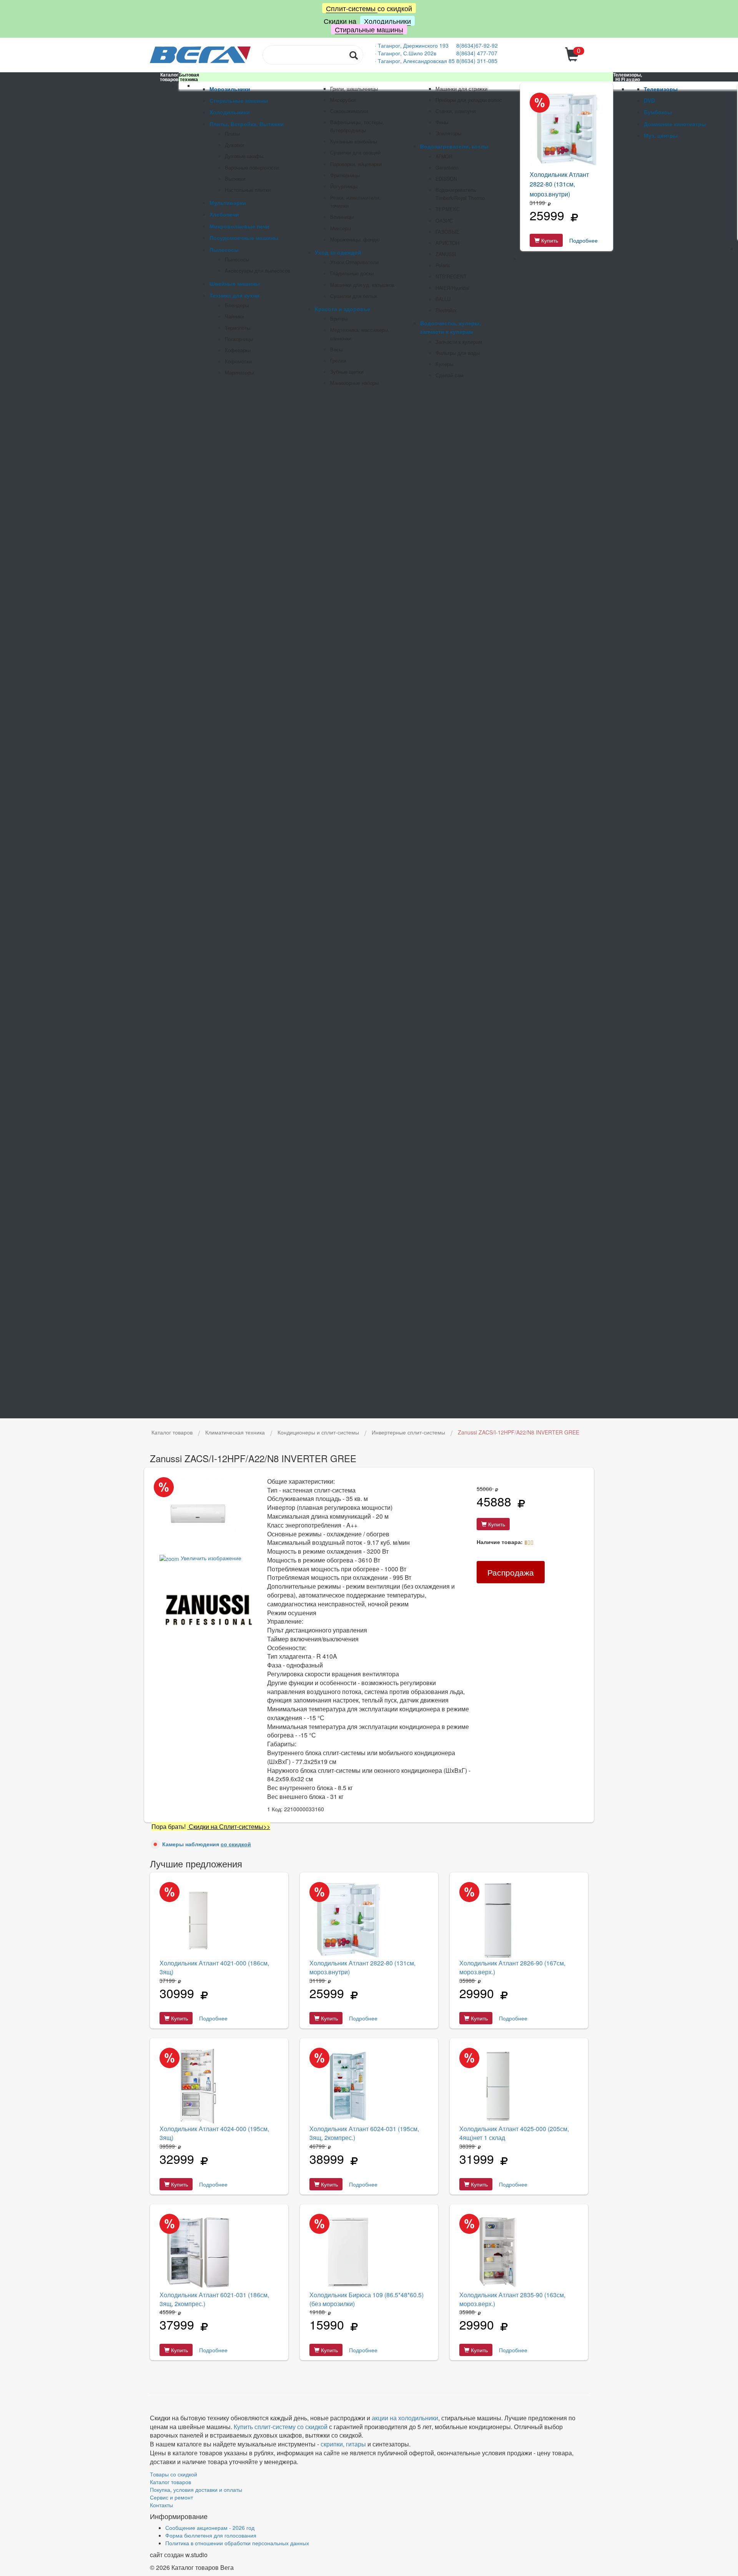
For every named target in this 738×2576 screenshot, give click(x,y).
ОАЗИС (444, 221)
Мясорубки (343, 100)
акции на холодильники (405, 2418)
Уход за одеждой (338, 252)
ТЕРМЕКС (448, 209)
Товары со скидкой (174, 2474)
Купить (549, 240)
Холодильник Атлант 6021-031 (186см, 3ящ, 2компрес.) (214, 2299)
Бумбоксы (658, 112)
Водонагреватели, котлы (454, 146)
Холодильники (387, 21)
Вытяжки (235, 179)
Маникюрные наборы (354, 383)
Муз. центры (661, 135)
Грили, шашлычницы (354, 89)
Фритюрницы (345, 175)
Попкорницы (239, 339)
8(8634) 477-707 (477, 53)
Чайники (234, 316)
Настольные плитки (248, 190)
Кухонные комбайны (354, 141)
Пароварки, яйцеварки (356, 164)
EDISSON (446, 179)
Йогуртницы (344, 186)
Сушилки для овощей (355, 153)
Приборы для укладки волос (469, 100)
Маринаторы (239, 373)
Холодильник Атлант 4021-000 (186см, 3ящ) (214, 1967)
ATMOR (444, 156)
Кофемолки (238, 361)
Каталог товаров (170, 2482)
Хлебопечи (224, 214)
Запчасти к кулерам (459, 342)
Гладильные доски (352, 273)
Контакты (161, 2505)
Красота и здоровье (342, 309)
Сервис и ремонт (171, 2497)
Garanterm (447, 168)
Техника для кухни (234, 295)
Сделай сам (450, 375)
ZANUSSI (446, 254)
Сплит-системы (352, 8)
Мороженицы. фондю (355, 240)
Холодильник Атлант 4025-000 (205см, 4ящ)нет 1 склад (514, 2133)
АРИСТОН (447, 243)
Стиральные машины (369, 29)
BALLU (443, 299)
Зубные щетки (347, 372)
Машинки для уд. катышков (362, 285)
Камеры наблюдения (207, 1844)
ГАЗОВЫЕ (448, 232)
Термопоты (238, 328)
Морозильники (230, 89)
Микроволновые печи (239, 226)
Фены (442, 122)
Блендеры (237, 305)
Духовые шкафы (244, 156)
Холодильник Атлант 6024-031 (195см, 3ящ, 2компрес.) (364, 2133)
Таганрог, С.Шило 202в (407, 53)
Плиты (232, 134)
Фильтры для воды (458, 353)
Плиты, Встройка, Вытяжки (247, 124)
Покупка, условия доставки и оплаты (196, 2489)
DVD (649, 100)
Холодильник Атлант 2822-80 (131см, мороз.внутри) (559, 184)
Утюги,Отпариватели (354, 262)
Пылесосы (224, 250)
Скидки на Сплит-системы (225, 1826)
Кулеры (444, 364)
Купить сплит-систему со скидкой (281, 2427)
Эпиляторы (448, 133)
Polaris (443, 265)
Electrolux (446, 310)
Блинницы (342, 217)
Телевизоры (661, 89)
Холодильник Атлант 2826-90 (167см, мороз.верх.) (512, 1967)
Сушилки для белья (353, 296)
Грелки (338, 361)
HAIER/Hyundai (452, 288)
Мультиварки (228, 203)
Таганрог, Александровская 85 (417, 61)
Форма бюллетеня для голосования (211, 2535)
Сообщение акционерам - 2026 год (210, 2528)
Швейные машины (235, 283)
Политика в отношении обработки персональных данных (237, 2543)
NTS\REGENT (451, 276)
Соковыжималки (349, 111)
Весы (336, 349)
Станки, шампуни (455, 111)
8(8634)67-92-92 (477, 45)
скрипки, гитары (343, 2444)
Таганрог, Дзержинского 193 (414, 45)
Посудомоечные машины (244, 238)
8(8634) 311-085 (477, 61)
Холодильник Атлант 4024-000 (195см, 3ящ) (214, 2133)
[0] (573, 59)
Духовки (234, 145)
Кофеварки (238, 350)
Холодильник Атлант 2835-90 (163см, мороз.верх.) (512, 2299)
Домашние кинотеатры (675, 124)
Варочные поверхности (252, 168)
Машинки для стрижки (461, 89)
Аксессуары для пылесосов (258, 271)
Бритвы (339, 319)
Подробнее (583, 240)
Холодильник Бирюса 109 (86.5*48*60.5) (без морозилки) (367, 2299)
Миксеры (341, 228)
